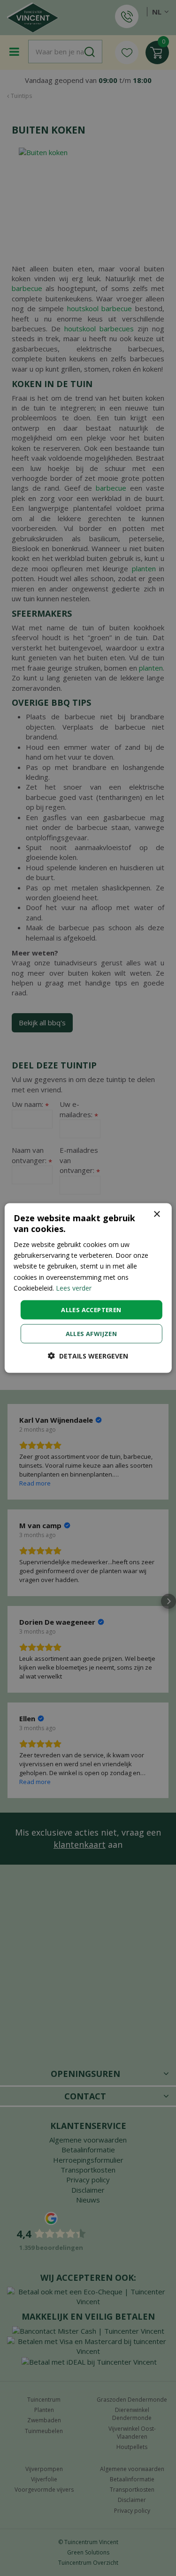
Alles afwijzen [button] (92, 1334)
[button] (88, 1356)
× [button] (157, 1214)
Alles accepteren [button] (91, 1309)
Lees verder (74, 1288)
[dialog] (88, 1288)
